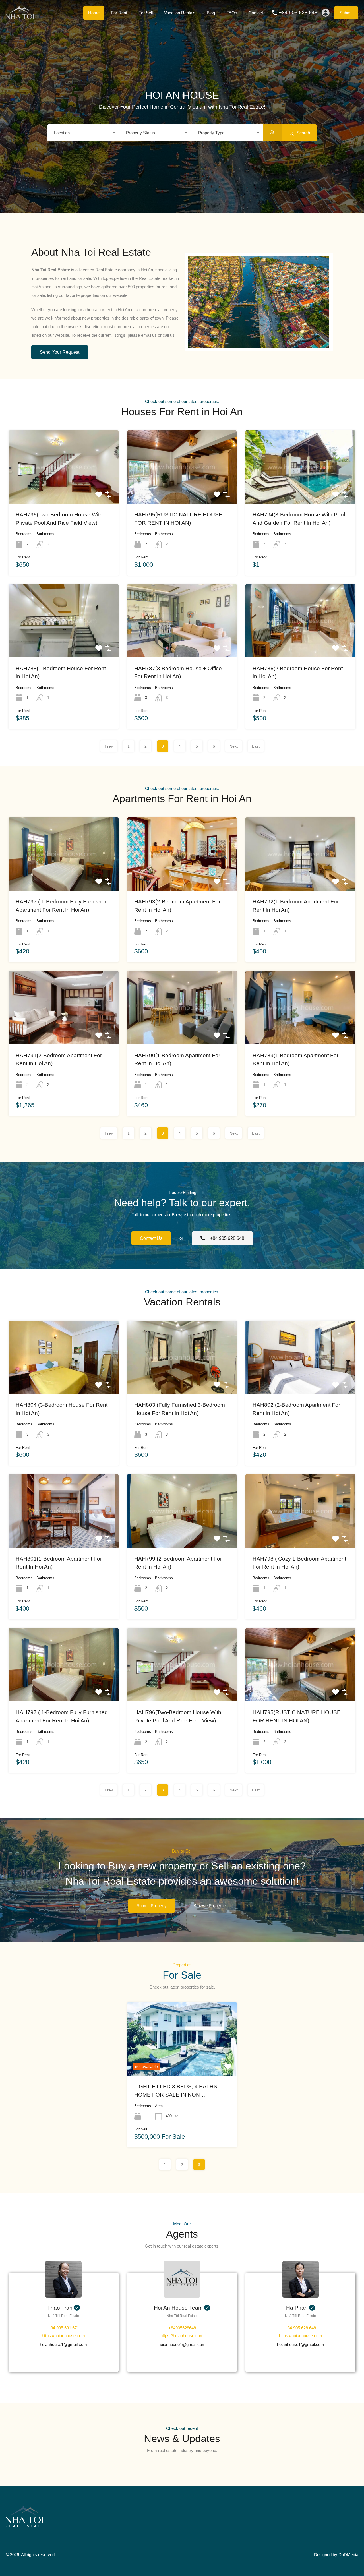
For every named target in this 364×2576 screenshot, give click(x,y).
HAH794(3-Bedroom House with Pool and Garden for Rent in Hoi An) (299, 519)
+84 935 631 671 (64, 2328)
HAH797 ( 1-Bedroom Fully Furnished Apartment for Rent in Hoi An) (62, 906)
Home (94, 13)
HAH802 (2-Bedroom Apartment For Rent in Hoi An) (296, 1409)
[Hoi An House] (20, 17)
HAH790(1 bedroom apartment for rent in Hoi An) (177, 1060)
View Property (63, 488)
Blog (211, 13)
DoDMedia (348, 2555)
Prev (109, 746)
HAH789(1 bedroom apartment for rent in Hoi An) (295, 1060)
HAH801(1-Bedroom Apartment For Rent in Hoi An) (59, 1563)
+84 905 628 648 (298, 13)
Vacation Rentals (180, 13)
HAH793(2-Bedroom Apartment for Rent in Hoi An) (177, 906)
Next (234, 746)
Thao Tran (60, 2308)
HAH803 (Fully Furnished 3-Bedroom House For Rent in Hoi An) (180, 1409)
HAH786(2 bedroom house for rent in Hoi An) (298, 673)
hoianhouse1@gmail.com (63, 2344)
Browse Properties (211, 1906)
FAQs (232, 13)
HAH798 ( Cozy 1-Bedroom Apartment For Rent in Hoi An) (299, 1563)
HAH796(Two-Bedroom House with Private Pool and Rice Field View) (59, 519)
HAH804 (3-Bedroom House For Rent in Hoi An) (62, 1409)
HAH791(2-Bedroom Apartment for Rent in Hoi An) (59, 1060)
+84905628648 (182, 2328)
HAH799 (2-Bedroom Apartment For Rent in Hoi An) (178, 1563)
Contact (256, 13)
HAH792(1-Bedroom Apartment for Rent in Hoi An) (296, 906)
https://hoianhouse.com (63, 2336)
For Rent (119, 13)
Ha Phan (297, 2308)
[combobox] (83, 133)
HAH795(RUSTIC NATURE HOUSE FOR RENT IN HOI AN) (178, 519)
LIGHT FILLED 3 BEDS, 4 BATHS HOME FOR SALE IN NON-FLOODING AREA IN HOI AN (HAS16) (181, 2091)
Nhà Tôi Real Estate (64, 2316)
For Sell (146, 13)
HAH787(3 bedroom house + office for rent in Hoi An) (178, 673)
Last (256, 746)
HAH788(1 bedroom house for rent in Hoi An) (61, 673)
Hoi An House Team (178, 2308)
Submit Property (152, 1906)
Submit (346, 13)
